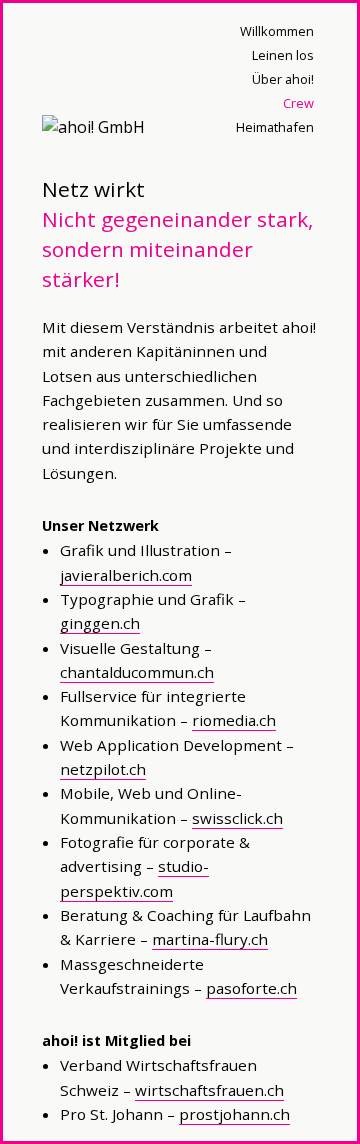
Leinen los (283, 55)
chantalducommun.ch (137, 672)
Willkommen (277, 31)
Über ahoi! (283, 79)
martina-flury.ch (210, 939)
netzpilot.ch (103, 769)
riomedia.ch (234, 720)
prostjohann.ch (234, 1114)
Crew (298, 103)
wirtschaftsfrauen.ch (209, 1090)
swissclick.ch (237, 818)
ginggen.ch (100, 623)
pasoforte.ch (251, 988)
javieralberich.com (126, 575)
